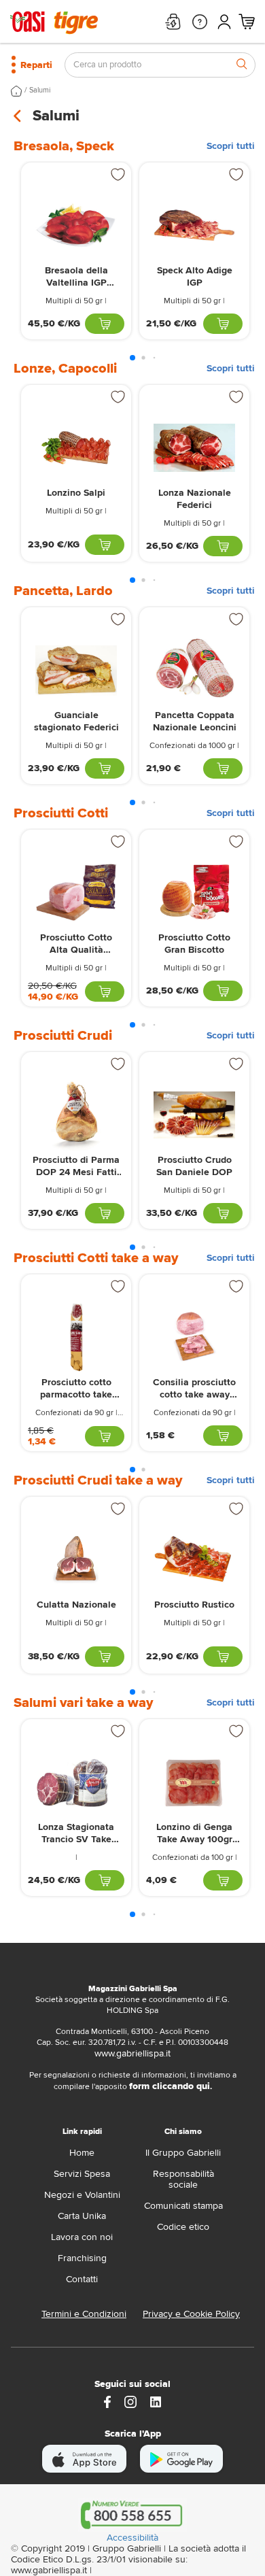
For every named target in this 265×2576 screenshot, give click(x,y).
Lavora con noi (82, 2237)
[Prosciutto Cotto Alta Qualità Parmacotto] (76, 893)
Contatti (82, 2279)
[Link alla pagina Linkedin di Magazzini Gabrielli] (156, 2401)
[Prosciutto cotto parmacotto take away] (76, 1337)
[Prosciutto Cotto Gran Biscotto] (194, 893)
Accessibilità (132, 2538)
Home (82, 2153)
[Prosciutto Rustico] (194, 1560)
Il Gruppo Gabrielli (183, 2153)
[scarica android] (181, 2459)
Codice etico (183, 2227)
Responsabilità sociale (183, 2179)
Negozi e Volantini (82, 2195)
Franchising (82, 2258)
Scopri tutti (231, 146)
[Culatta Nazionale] (76, 1560)
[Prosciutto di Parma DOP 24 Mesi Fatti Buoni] (76, 1115)
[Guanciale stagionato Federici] (76, 670)
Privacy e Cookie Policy (191, 2314)
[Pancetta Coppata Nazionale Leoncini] (194, 670)
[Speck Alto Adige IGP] (194, 225)
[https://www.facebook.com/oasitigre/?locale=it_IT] (107, 2401)
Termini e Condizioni (84, 2314)
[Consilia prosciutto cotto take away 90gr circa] (194, 1337)
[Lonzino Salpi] (76, 448)
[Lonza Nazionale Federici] (194, 448)
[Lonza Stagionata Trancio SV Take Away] (76, 1782)
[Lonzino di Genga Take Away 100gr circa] (194, 1782)
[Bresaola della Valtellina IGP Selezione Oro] (76, 225)
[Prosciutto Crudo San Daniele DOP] (194, 1115)
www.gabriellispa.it (132, 2053)
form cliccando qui (170, 2086)
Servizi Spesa (82, 2174)
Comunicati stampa (183, 2206)
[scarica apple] (85, 2459)
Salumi (40, 90)
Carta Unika (82, 2216)
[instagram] (130, 2401)
